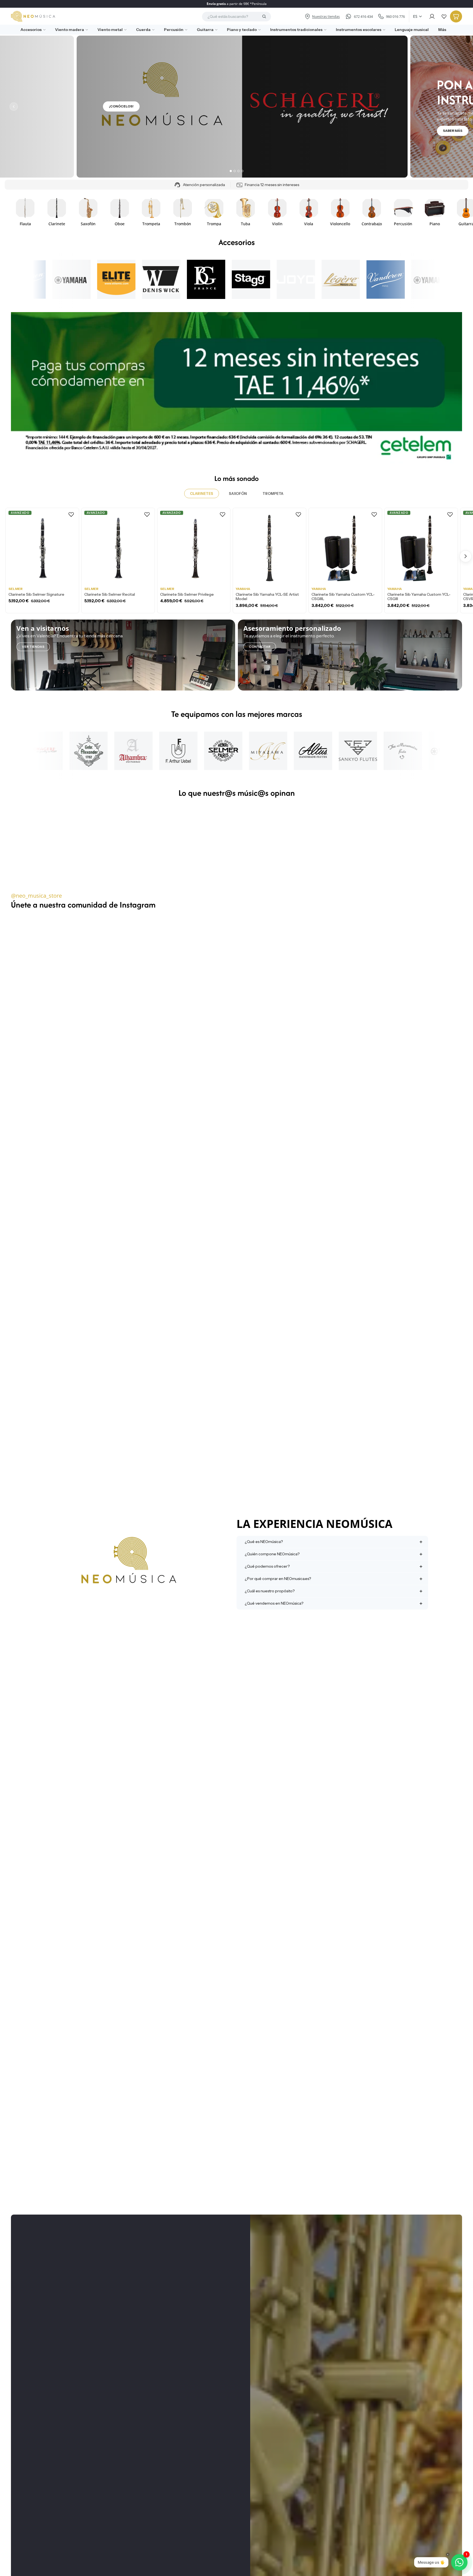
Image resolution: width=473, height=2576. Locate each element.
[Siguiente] (459, 107)
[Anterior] (14, 107)
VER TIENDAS (33, 647)
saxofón (238, 493)
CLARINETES (202, 493)
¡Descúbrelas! (451, 106)
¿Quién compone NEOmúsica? (272, 1554)
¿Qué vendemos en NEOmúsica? (274, 1603)
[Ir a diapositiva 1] (231, 171)
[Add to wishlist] (71, 514)
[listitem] (440, 30)
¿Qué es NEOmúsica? (264, 1542)
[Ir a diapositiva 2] (235, 171)
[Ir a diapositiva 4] (242, 171)
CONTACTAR (260, 647)
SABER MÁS (113, 131)
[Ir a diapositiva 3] (238, 171)
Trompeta (273, 493)
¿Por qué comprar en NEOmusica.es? (278, 1579)
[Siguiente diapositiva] (456, 212)
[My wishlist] (444, 16)
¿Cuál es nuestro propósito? (270, 1591)
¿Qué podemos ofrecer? (267, 1566)
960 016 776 (395, 16)
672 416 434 (363, 16)
